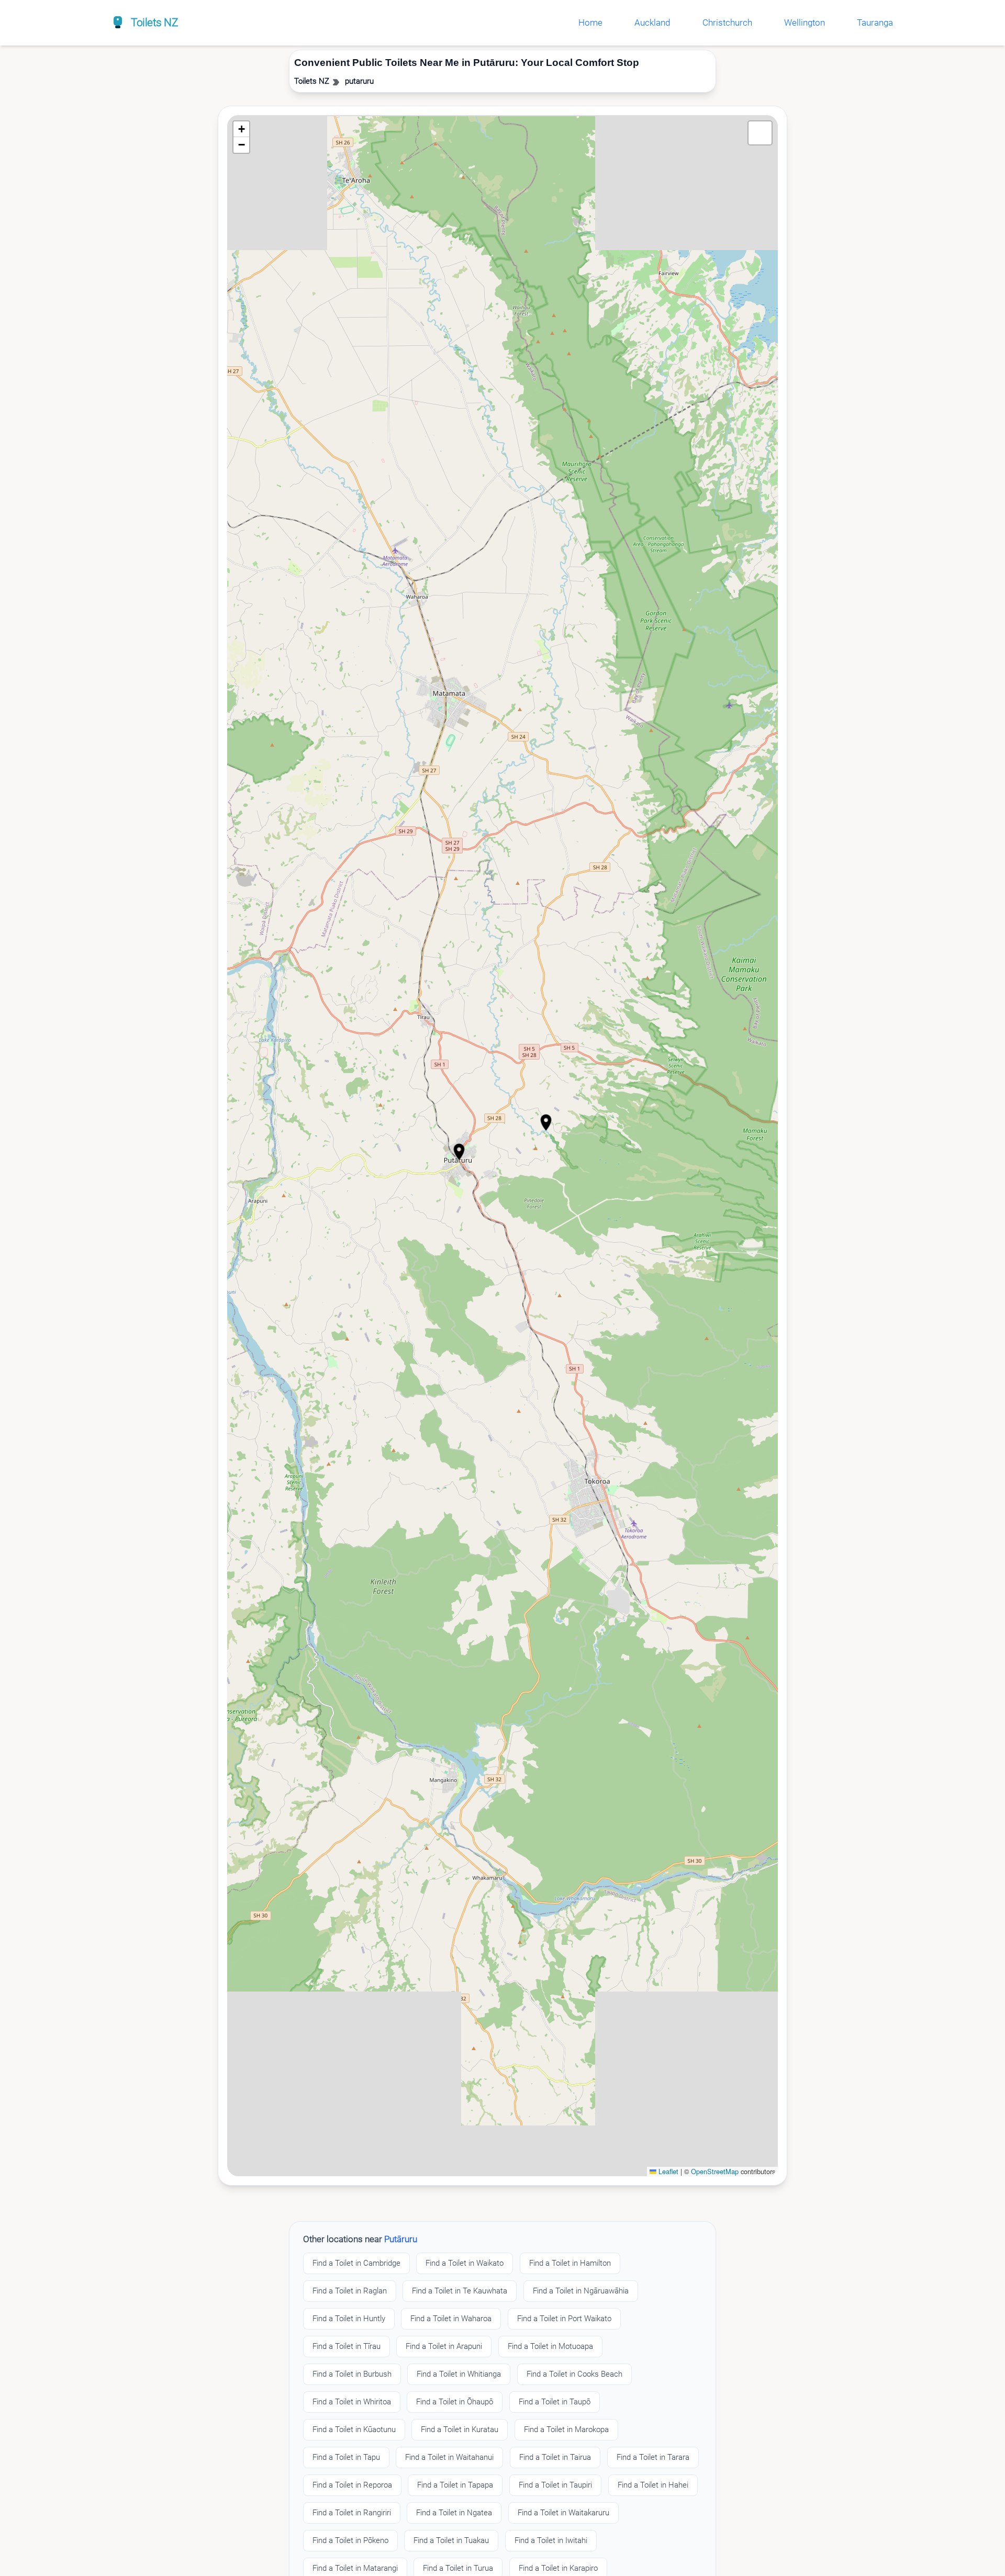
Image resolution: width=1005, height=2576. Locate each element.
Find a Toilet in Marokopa (566, 2429)
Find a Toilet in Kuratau (460, 2429)
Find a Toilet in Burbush (352, 2374)
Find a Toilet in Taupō (555, 2402)
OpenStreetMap (715, 2171)
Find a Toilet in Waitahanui (449, 2457)
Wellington (805, 23)
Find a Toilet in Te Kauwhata (460, 2291)
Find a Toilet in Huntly (349, 2319)
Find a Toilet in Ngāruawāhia (581, 2291)
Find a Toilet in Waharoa (451, 2319)
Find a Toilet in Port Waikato (564, 2319)
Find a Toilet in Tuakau (451, 2540)
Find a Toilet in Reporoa (352, 2485)
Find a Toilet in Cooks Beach (574, 2374)
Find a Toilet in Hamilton (570, 2263)
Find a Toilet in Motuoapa (550, 2346)
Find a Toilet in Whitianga (459, 2374)
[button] (546, 1122)
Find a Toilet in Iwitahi (551, 2540)
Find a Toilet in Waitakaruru (563, 2513)
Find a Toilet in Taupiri (555, 2485)
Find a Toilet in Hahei (653, 2485)
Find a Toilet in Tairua (555, 2457)
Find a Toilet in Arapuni (444, 2346)
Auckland (652, 23)
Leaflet (667, 2171)
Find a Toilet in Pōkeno (350, 2540)
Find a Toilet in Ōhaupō (455, 2402)
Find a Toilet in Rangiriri (352, 2513)
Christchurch (727, 23)
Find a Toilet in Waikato (465, 2263)
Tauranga (875, 23)
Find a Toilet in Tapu (346, 2457)
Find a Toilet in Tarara (653, 2457)
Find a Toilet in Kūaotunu (354, 2429)
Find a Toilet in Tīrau (347, 2346)
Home (590, 23)
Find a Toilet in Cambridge (356, 2263)
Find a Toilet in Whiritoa (352, 2402)
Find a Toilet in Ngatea (454, 2513)
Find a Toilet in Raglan (350, 2291)
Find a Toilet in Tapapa (455, 2485)
